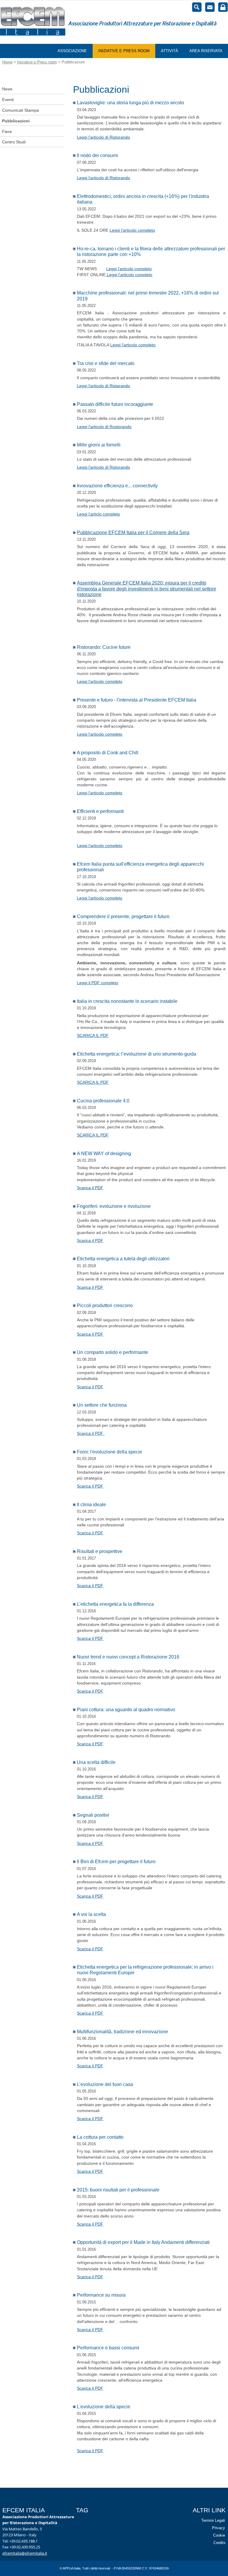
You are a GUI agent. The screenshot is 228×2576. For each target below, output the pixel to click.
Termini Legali (213, 2520)
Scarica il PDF (90, 1188)
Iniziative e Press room (124, 51)
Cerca (197, 7)
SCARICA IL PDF (93, 1035)
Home (7, 62)
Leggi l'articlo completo (98, 514)
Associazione (72, 51)
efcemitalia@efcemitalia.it (25, 2553)
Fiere (7, 132)
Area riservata (206, 51)
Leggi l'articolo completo (132, 230)
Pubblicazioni (16, 121)
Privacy (218, 2528)
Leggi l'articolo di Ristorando (103, 137)
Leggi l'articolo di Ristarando (103, 386)
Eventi (8, 100)
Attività (170, 51)
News (7, 89)
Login (223, 7)
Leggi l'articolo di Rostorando (104, 427)
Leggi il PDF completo (98, 983)
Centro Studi (14, 142)
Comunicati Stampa (20, 110)
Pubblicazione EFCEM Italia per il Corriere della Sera (133, 533)
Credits (220, 2543)
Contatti (210, 7)
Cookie (219, 2535)
